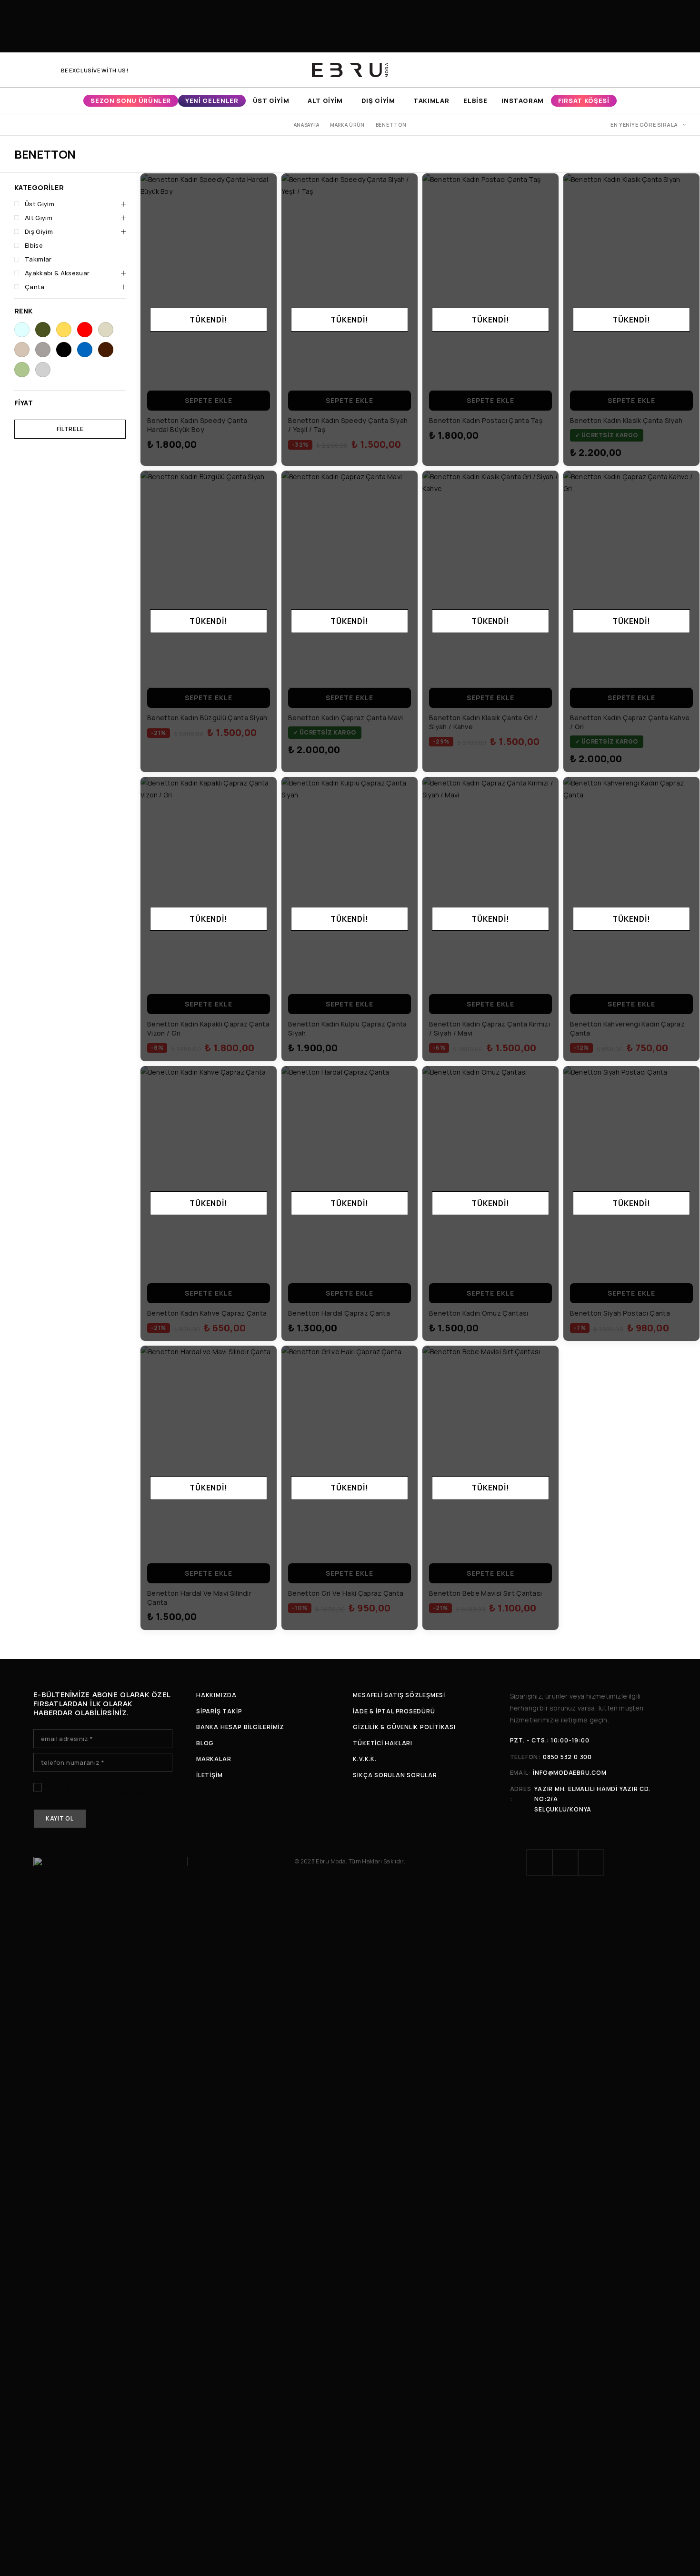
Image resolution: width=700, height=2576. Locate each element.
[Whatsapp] (48, 70)
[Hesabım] (633, 70)
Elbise (475, 101)
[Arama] (650, 70)
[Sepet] (682, 70)
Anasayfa (307, 125)
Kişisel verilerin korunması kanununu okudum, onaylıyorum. (91, 1791)
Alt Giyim (325, 101)
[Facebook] (17, 70)
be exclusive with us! (95, 70)
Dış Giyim (378, 101)
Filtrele (70, 429)
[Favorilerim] (666, 70)
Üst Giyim (271, 101)
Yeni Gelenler (212, 101)
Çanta (35, 287)
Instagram (523, 101)
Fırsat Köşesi (584, 101)
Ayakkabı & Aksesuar (57, 273)
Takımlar (431, 101)
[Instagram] (33, 70)
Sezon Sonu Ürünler (131, 101)
